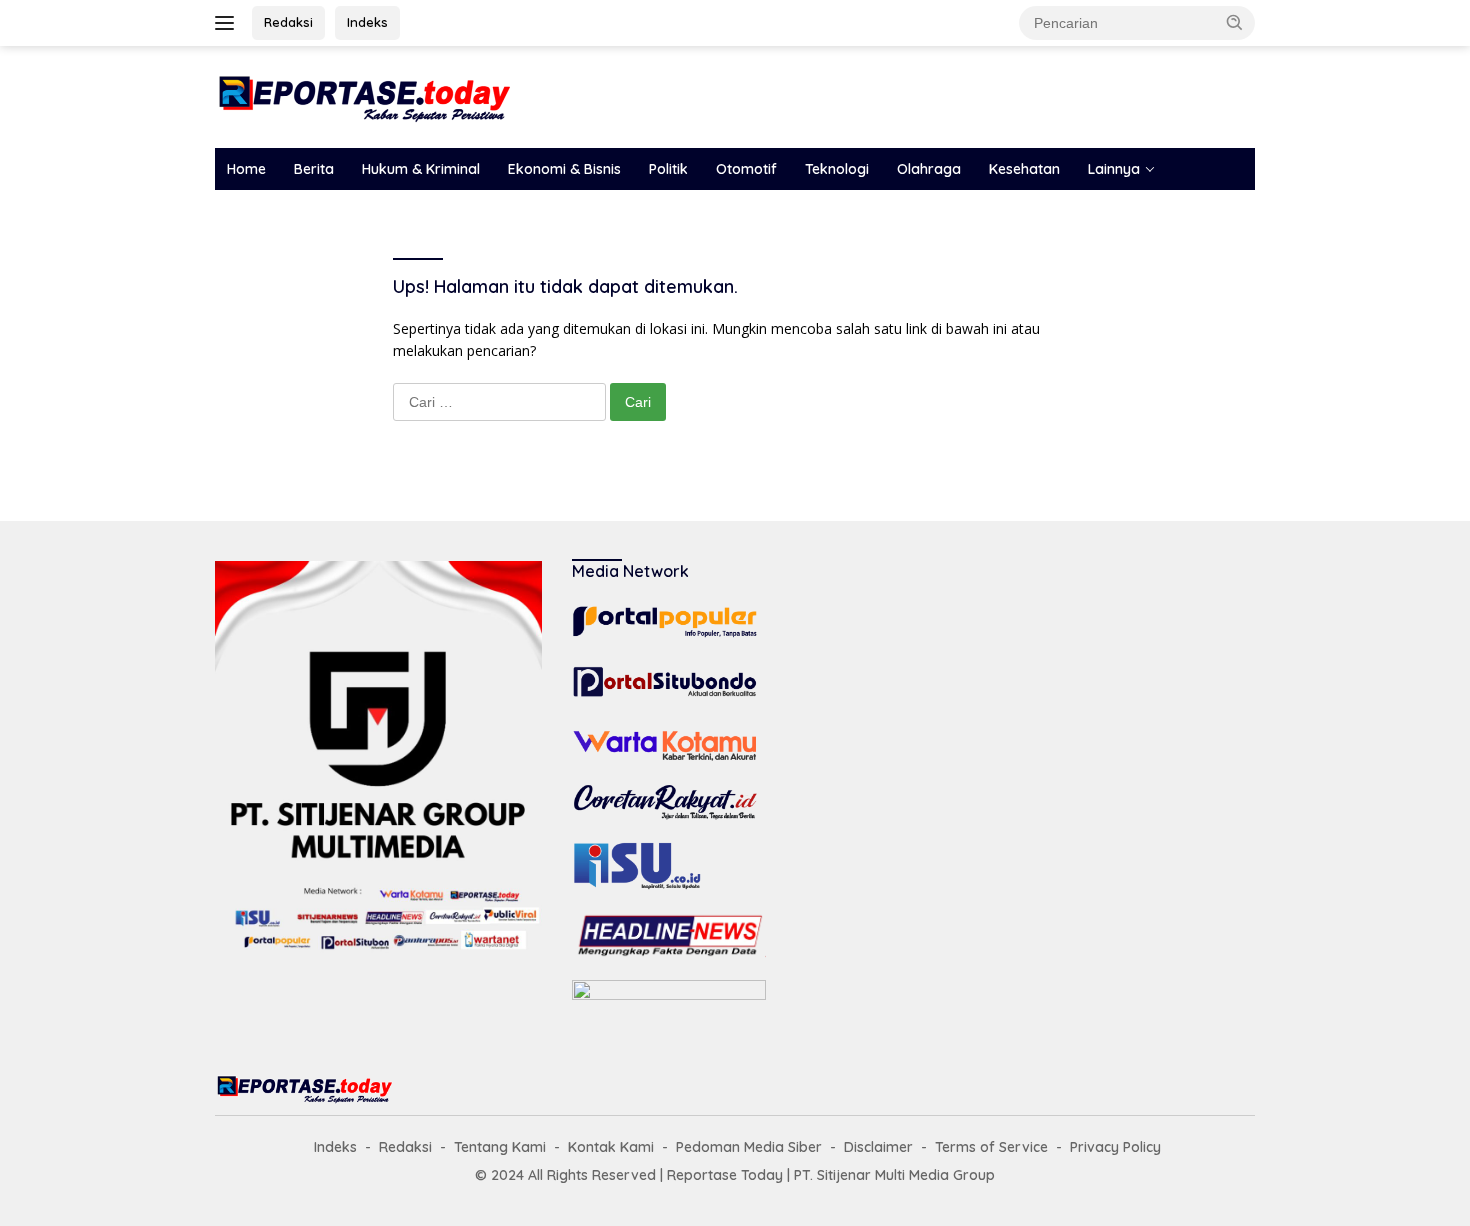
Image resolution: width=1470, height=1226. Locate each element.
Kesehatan (1024, 169)
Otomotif (746, 169)
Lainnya (1114, 169)
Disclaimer (878, 1147)
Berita (314, 169)
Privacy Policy (1115, 1147)
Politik (668, 169)
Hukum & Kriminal (421, 169)
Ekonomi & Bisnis (564, 169)
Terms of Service (991, 1147)
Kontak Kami (611, 1147)
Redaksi (288, 22)
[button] (1235, 22)
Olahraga (929, 169)
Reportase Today (725, 1175)
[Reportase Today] (365, 95)
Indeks (367, 22)
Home (246, 169)
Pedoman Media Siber (749, 1147)
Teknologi (837, 169)
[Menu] (228, 23)
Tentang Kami (500, 1147)
